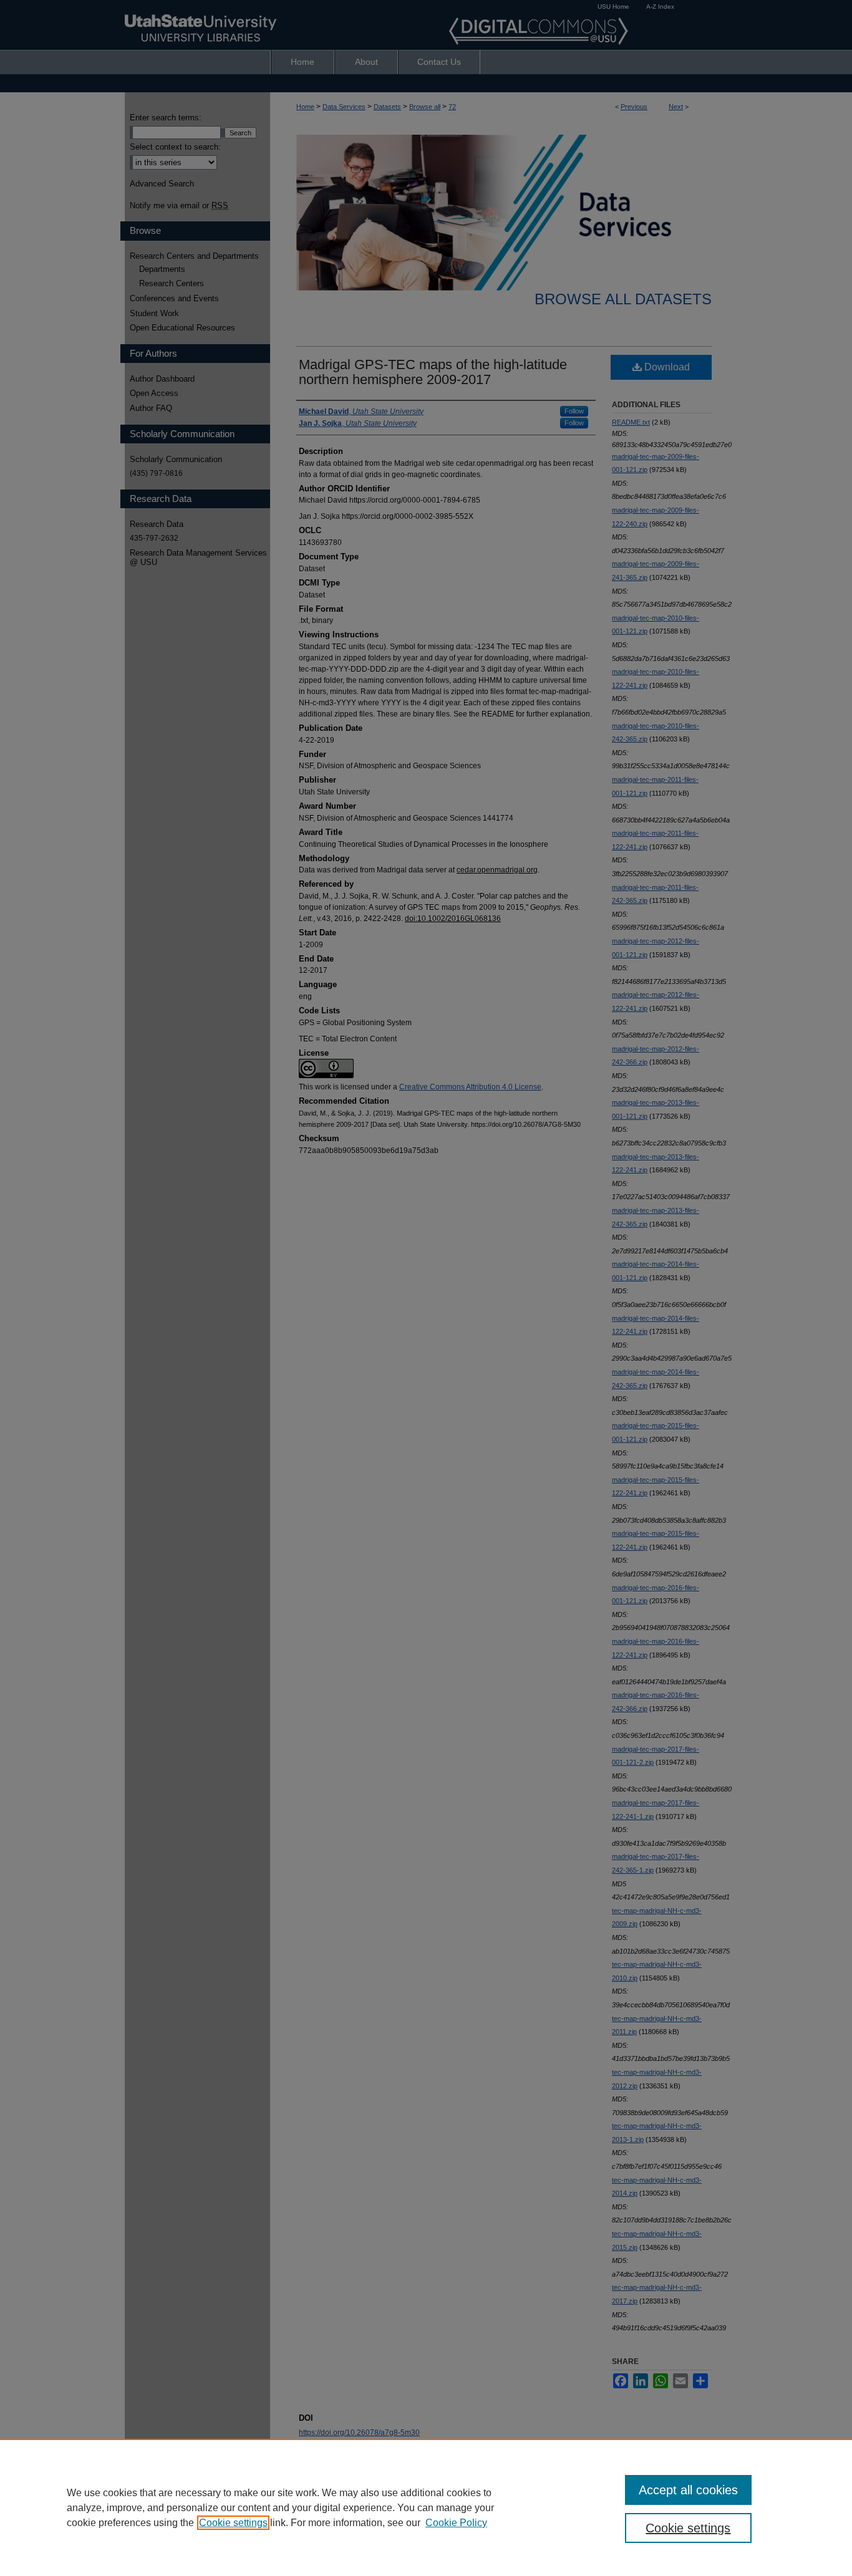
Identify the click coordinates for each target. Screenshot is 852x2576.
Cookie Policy (456, 2523)
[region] (426, 2507)
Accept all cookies (688, 2490)
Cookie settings (233, 2523)
